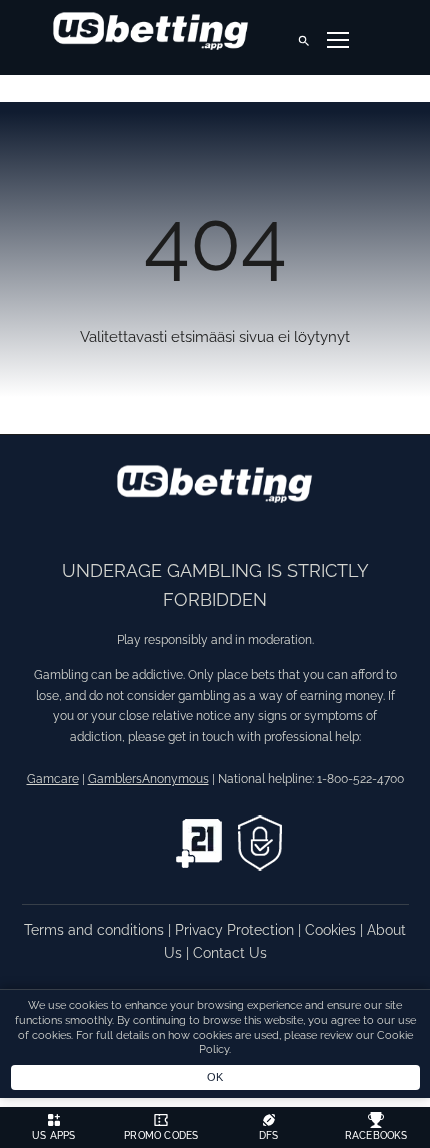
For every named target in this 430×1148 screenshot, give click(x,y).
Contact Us (230, 953)
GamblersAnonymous (148, 779)
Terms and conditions (96, 930)
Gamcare (53, 779)
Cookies (332, 930)
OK (215, 1077)
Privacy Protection (236, 930)
